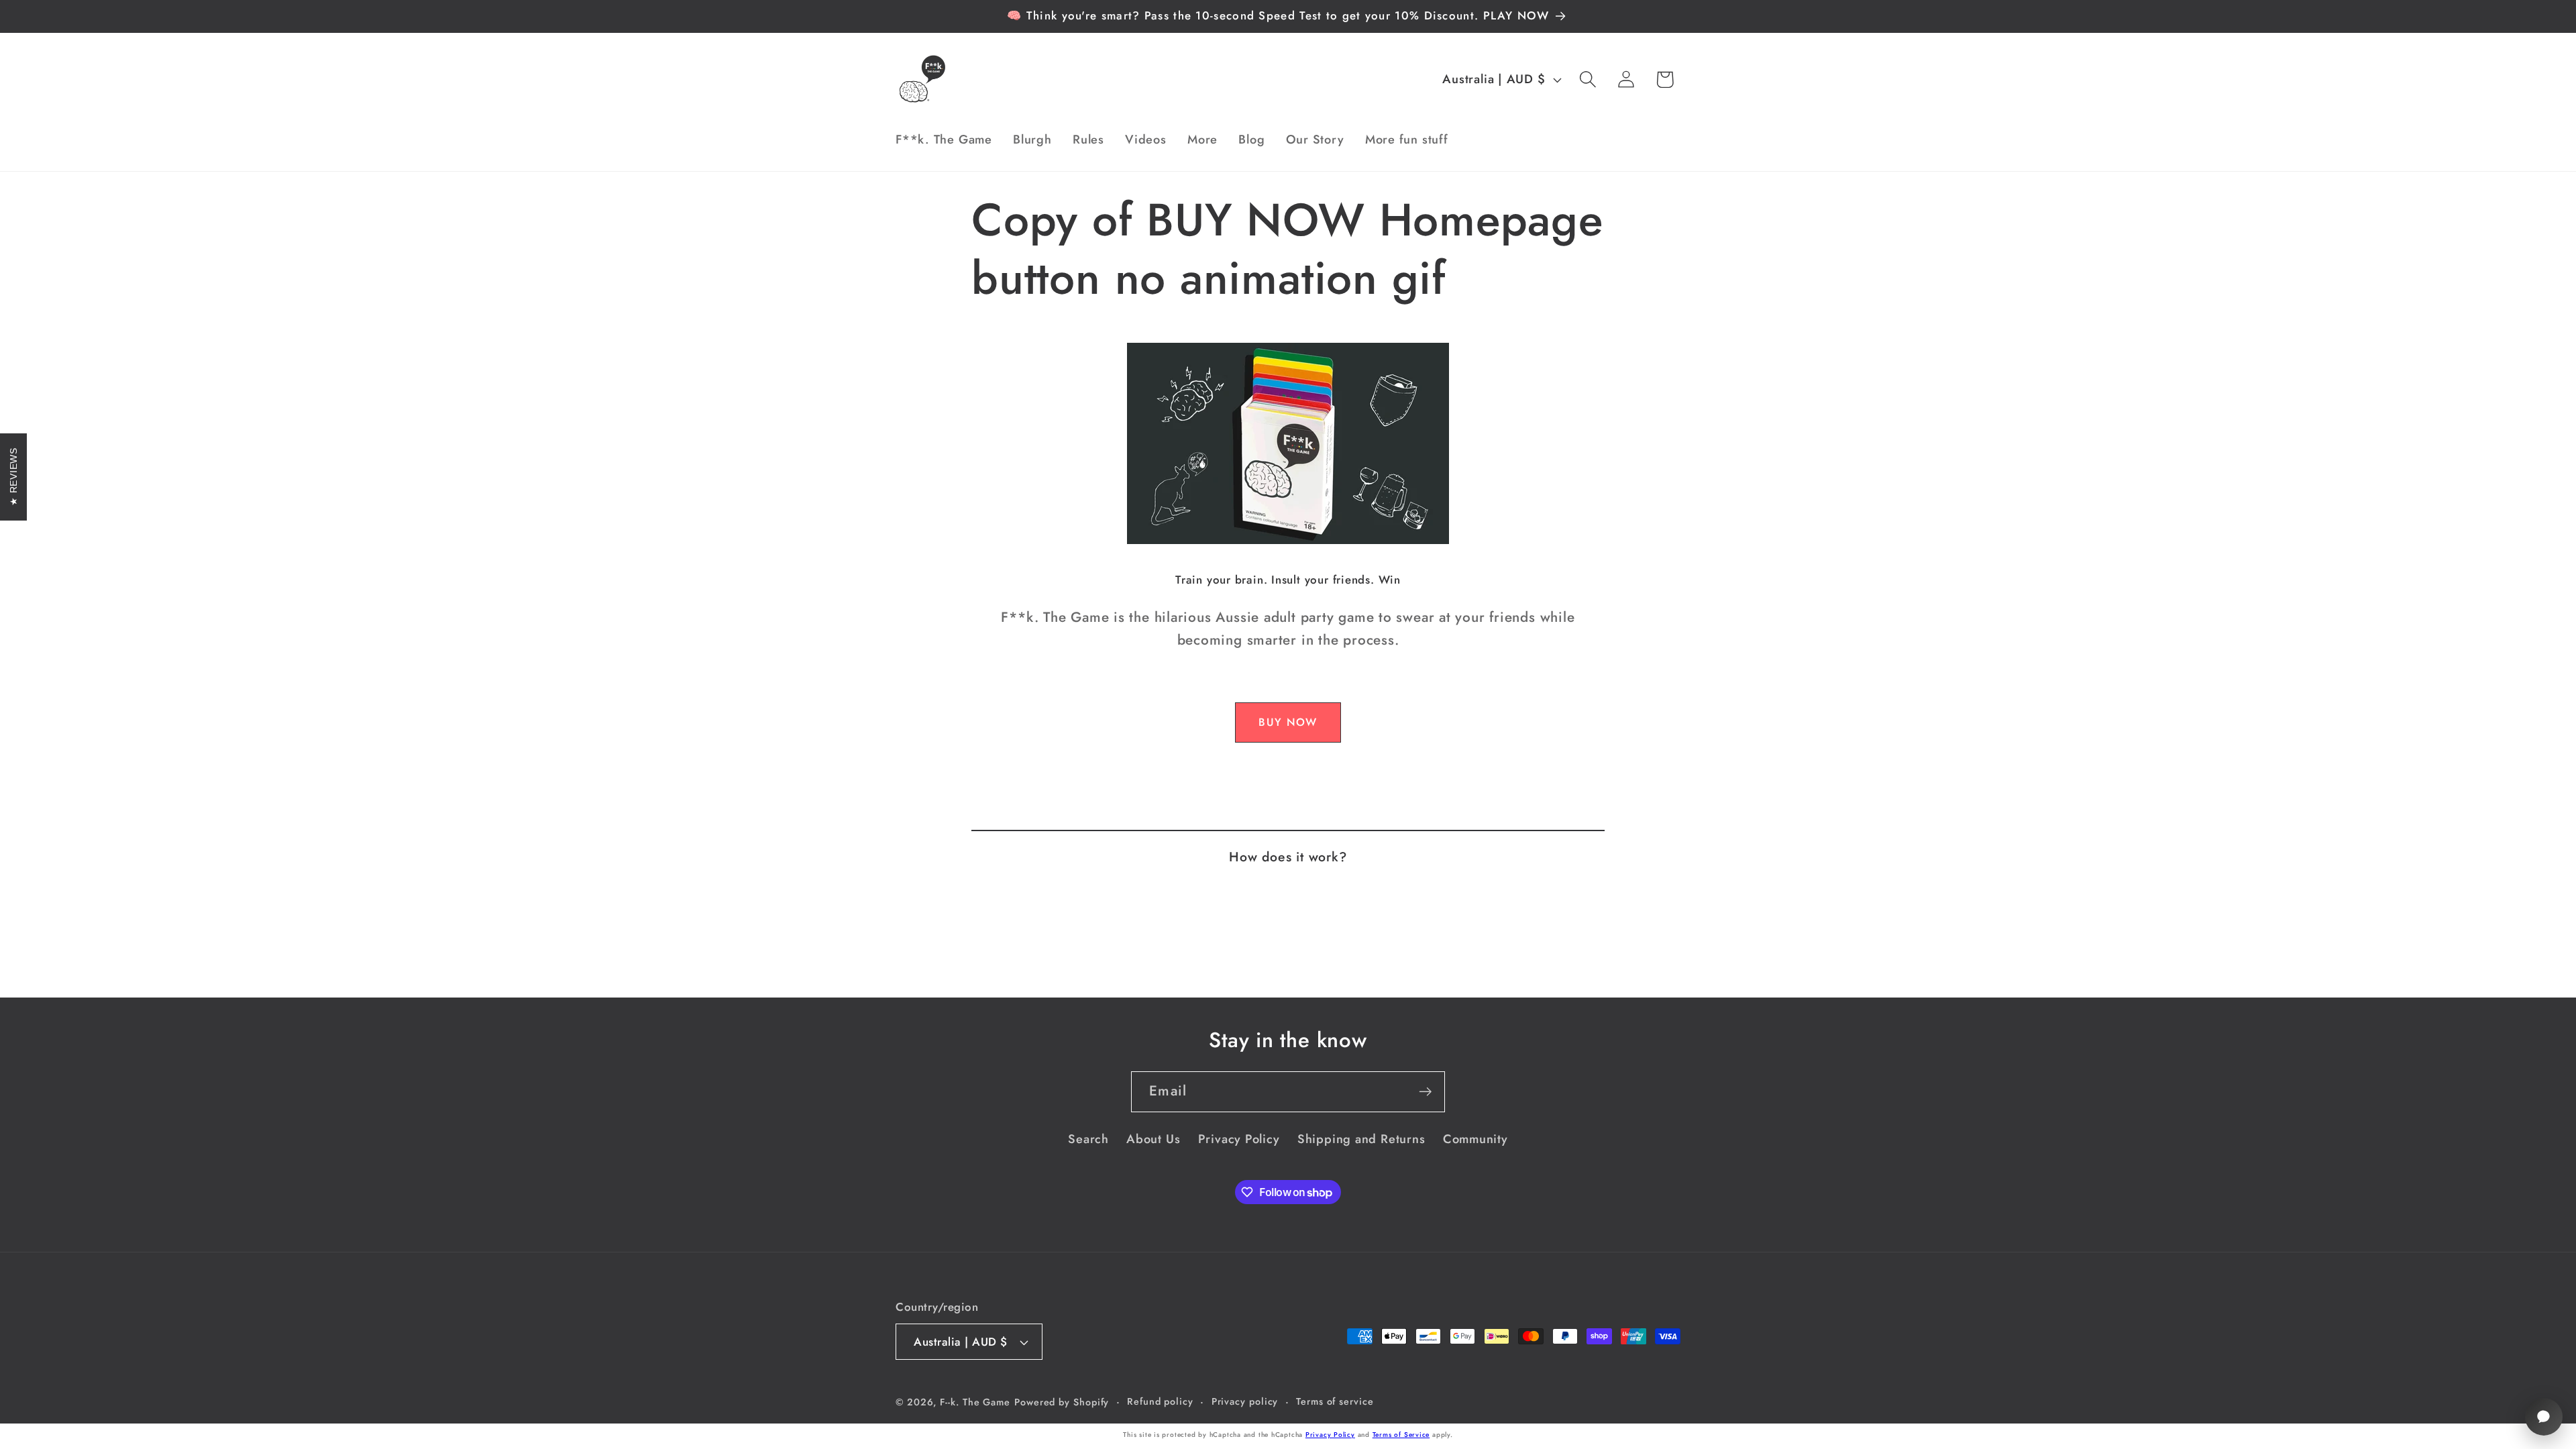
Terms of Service (1401, 1435)
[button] (1588, 79)
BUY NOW (1288, 722)
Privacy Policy (1239, 1139)
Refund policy (1160, 1401)
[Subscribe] (1425, 1092)
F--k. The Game (975, 1402)
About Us (1153, 1139)
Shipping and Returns (1361, 1139)
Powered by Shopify (1062, 1402)
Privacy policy (1245, 1401)
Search (1088, 1139)
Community (1475, 1139)
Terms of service (1335, 1401)
